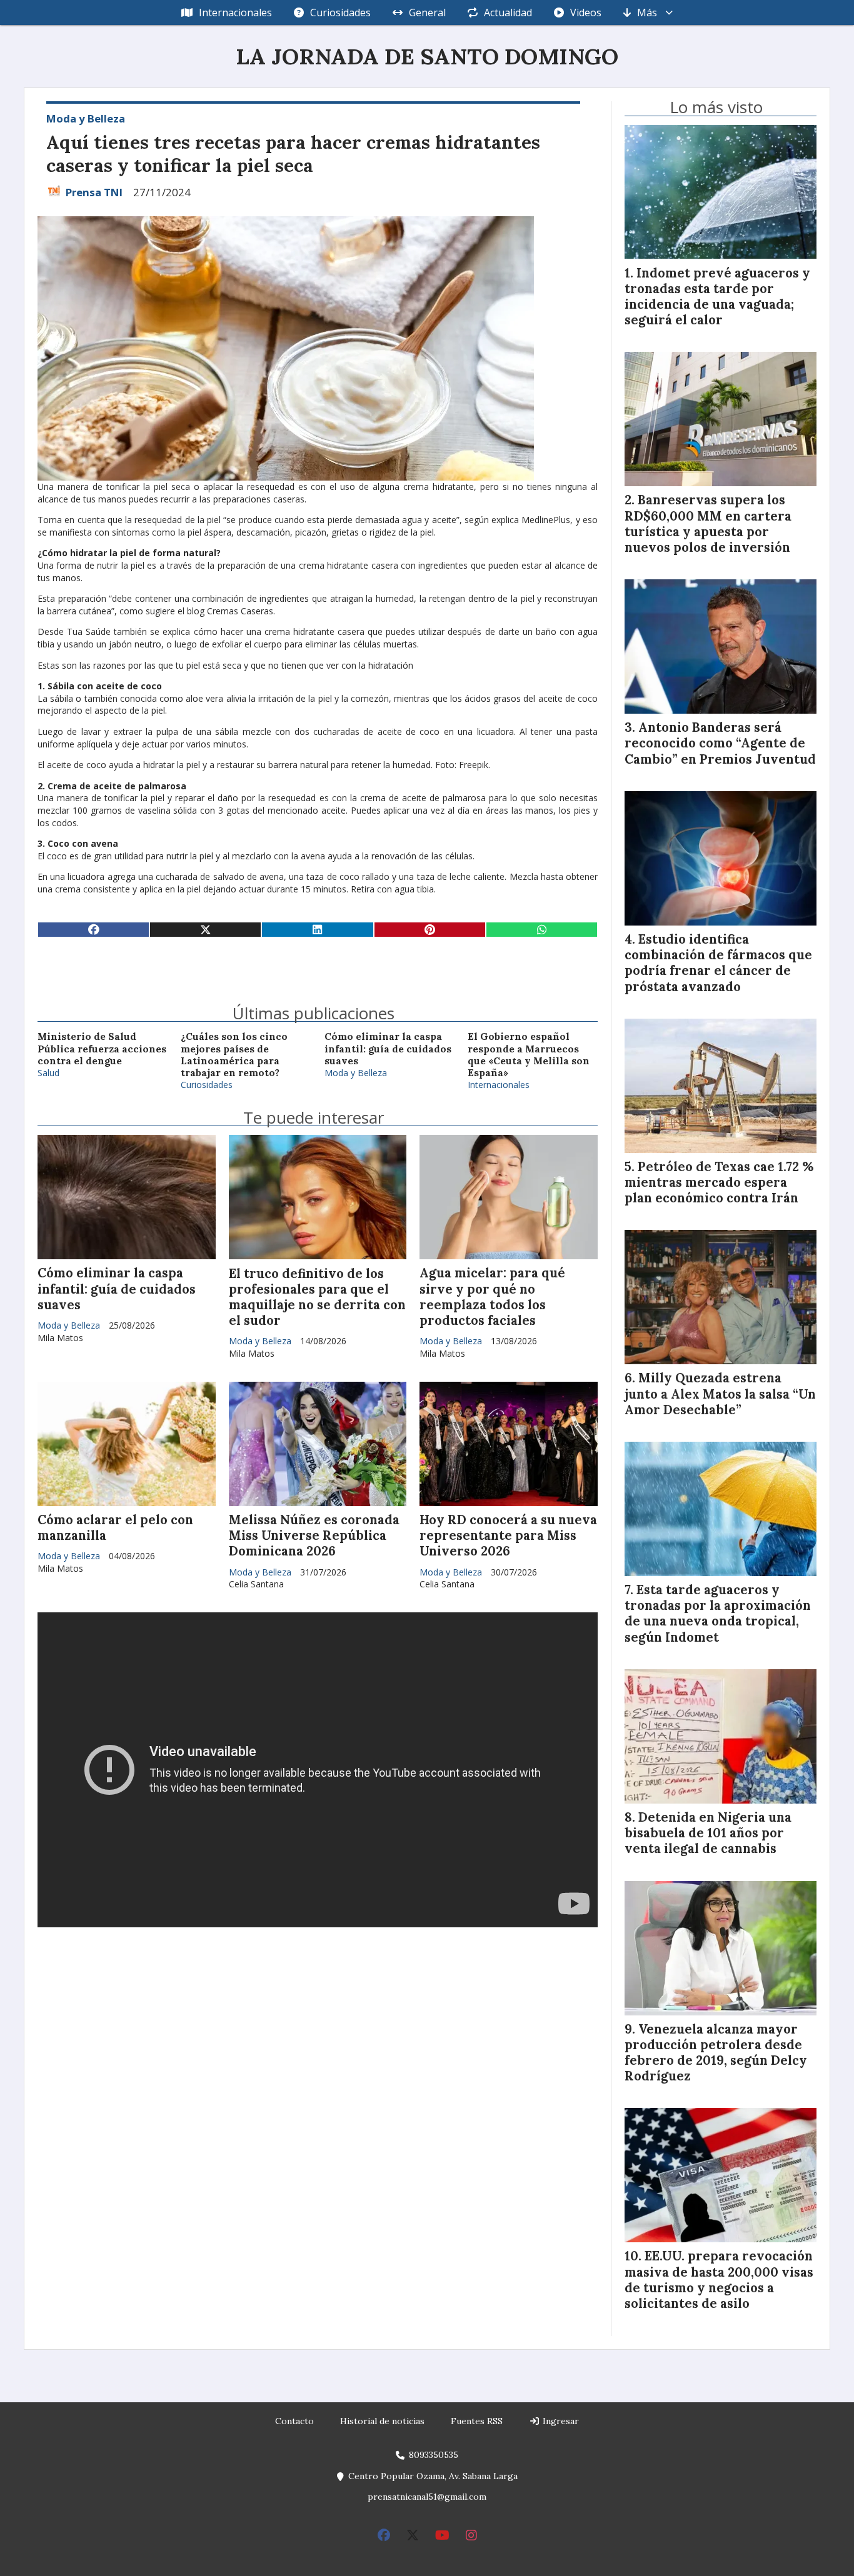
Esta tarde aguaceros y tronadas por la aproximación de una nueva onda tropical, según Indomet (718, 1614)
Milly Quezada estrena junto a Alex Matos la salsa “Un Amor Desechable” (720, 1394)
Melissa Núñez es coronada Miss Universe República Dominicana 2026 (314, 1535)
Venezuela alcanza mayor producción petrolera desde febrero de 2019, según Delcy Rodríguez (716, 2053)
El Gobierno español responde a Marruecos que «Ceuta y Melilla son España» (529, 1055)
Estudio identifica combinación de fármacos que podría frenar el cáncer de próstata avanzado (718, 963)
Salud (48, 1073)
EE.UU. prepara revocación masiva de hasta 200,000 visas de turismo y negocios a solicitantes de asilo (719, 2280)
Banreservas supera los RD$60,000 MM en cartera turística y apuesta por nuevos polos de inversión (708, 524)
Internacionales (235, 12)
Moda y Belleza (86, 118)
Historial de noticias (382, 2421)
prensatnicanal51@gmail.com (427, 2497)
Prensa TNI (94, 192)
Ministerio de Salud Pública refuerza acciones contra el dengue (102, 1049)
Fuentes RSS (477, 2421)
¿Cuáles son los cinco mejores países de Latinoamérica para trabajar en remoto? (234, 1055)
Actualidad (508, 12)
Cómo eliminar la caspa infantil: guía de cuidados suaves (388, 1049)
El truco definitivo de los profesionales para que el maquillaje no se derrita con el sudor (317, 1297)
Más (647, 12)
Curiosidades (340, 12)
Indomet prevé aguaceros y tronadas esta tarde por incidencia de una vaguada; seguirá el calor (717, 297)
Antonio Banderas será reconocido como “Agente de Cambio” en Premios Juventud (720, 743)
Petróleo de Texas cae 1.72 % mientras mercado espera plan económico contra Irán (719, 1182)
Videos (586, 12)
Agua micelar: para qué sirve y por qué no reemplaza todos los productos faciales (492, 1297)
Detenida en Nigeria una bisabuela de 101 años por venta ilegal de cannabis (708, 1833)
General (427, 12)
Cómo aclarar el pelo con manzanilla (115, 1528)
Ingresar (560, 2421)
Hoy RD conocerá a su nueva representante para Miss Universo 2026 (508, 1535)
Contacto (294, 2421)
